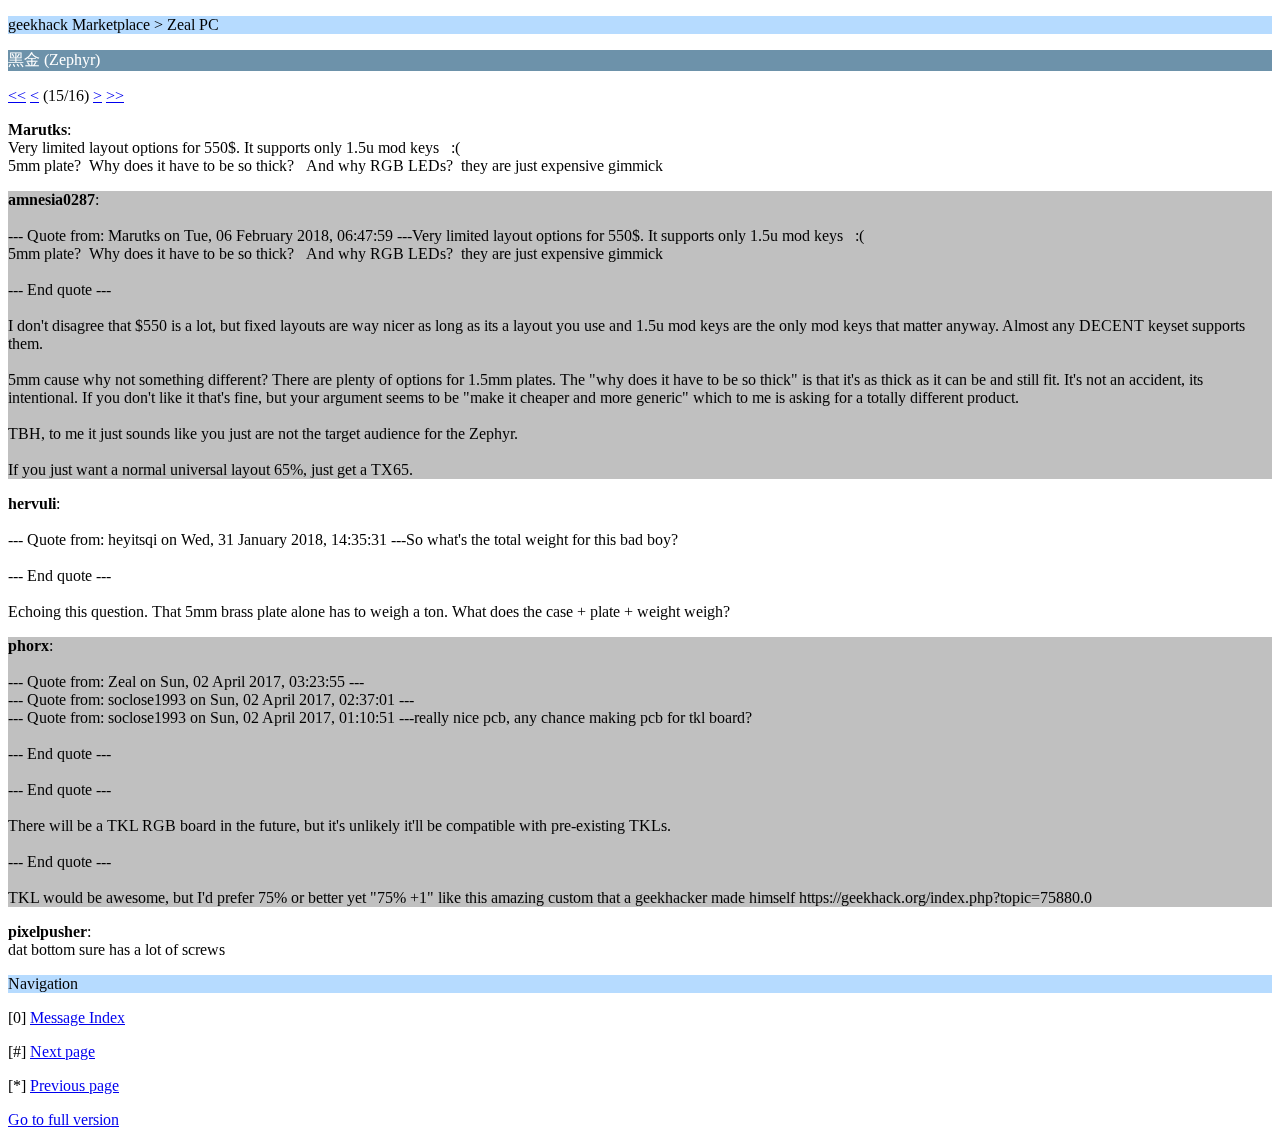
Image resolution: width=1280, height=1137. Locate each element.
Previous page (74, 1085)
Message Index (77, 1017)
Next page (62, 1051)
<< (17, 95)
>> (115, 95)
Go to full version (63, 1119)
